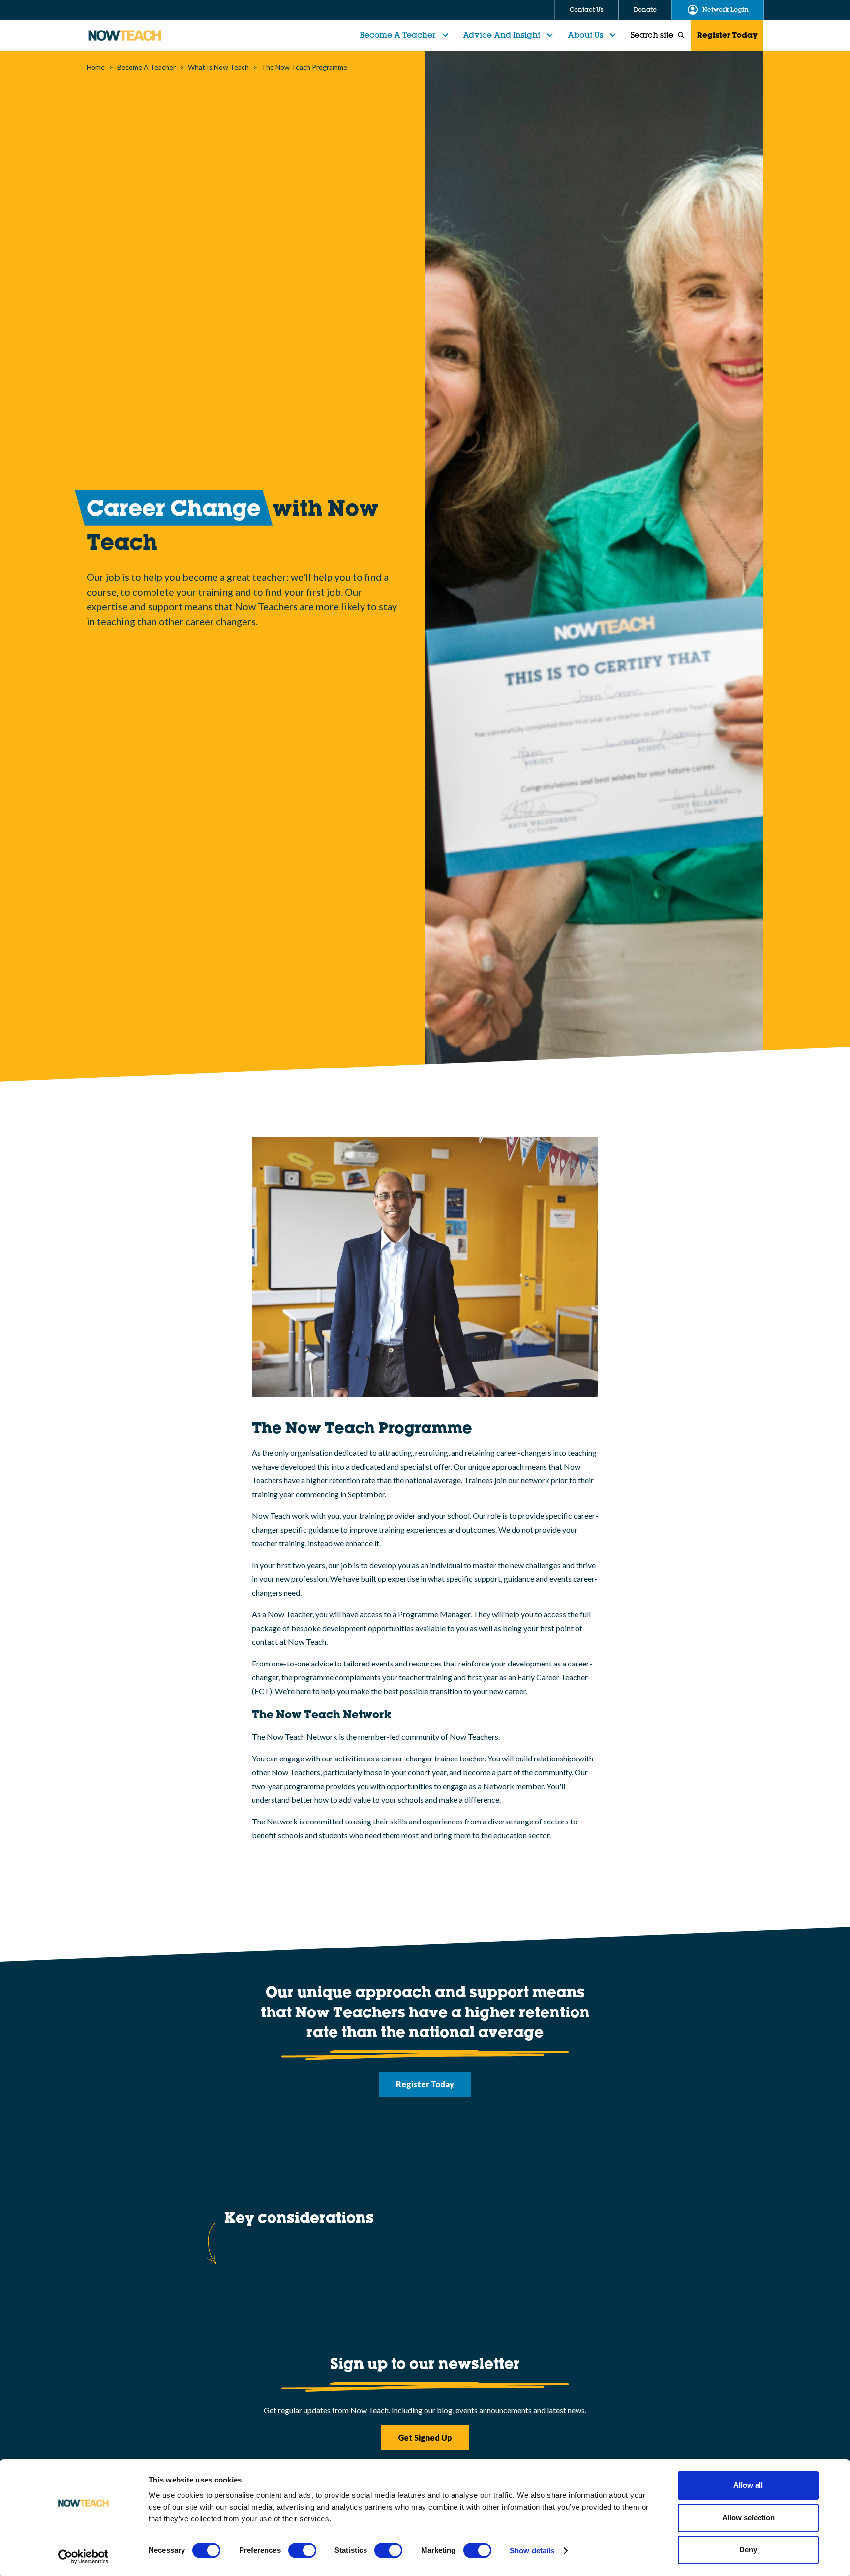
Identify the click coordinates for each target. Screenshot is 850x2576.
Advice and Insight (501, 35)
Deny (748, 2550)
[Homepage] (124, 35)
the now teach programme (304, 67)
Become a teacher (397, 35)
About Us (585, 35)
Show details (532, 2551)
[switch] (302, 2550)
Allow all (748, 2485)
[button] (405, 35)
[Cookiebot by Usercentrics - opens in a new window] (83, 2557)
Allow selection (748, 2518)
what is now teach (218, 67)
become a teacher (146, 67)
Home (96, 67)
